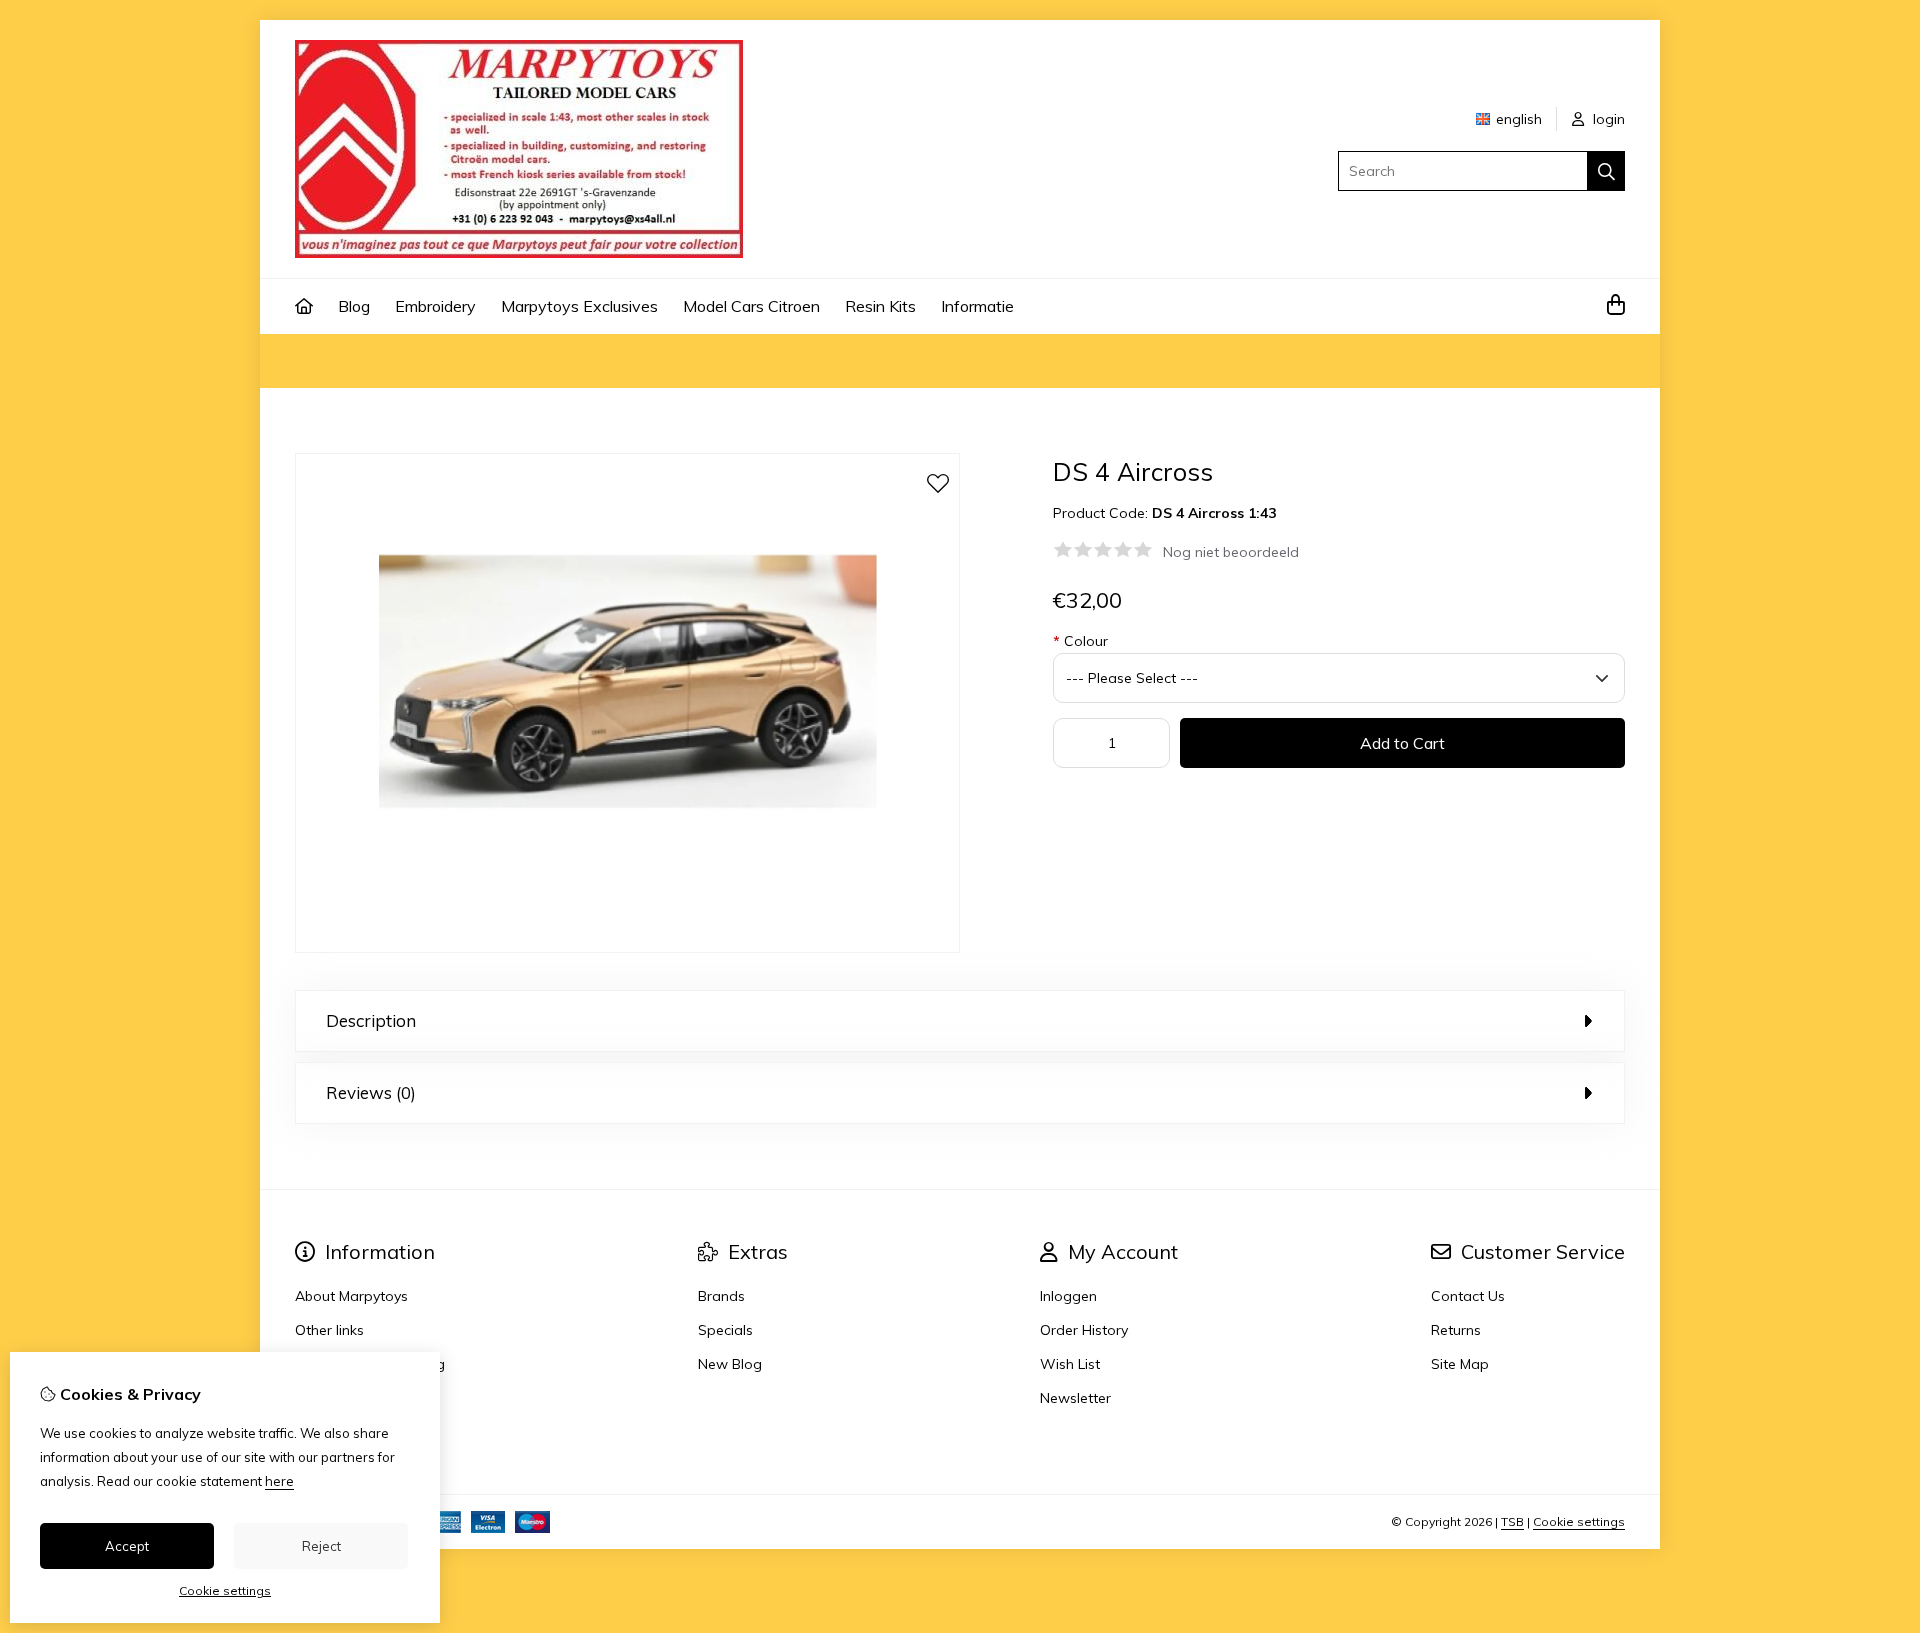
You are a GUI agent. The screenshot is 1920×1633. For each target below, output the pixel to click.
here (279, 1481)
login (1607, 119)
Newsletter (1075, 1398)
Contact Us (1468, 1296)
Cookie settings (1579, 1521)
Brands (721, 1296)
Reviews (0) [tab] (371, 1092)
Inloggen (1068, 1296)
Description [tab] (371, 1020)
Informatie (977, 306)
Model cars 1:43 (400, 361)
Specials (725, 1330)
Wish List (1070, 1364)
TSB (1512, 1521)
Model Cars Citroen (751, 306)
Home (315, 361)
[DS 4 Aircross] (627, 948)
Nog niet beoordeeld (1231, 552)
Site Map (1460, 1364)
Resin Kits (880, 306)
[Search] (1606, 171)
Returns (1456, 1330)
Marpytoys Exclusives (579, 306)
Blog (354, 306)
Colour (1080, 641)
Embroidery (435, 306)
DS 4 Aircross (510, 361)
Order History (1084, 1330)
